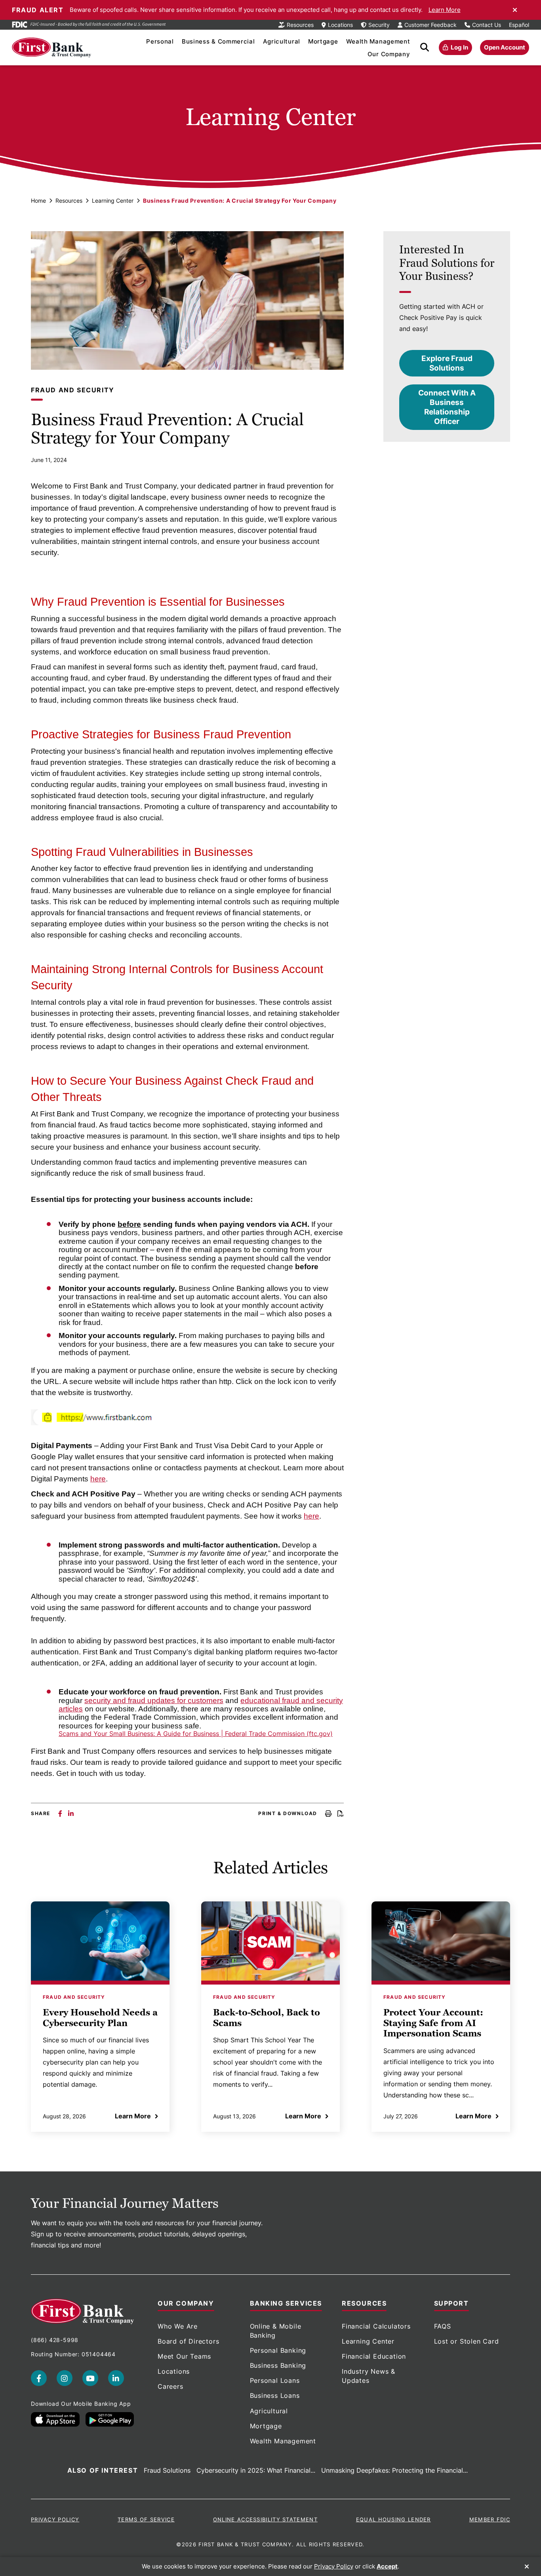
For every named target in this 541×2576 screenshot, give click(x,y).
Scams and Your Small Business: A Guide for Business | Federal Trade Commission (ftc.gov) (196, 1734)
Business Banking (278, 2365)
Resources (69, 201)
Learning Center (113, 201)
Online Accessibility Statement (265, 2519)
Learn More (445, 10)
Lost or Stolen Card (467, 2341)
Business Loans (275, 2395)
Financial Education (374, 2356)
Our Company (389, 54)
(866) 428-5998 (55, 2340)
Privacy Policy (55, 2519)
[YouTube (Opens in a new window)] (90, 2378)
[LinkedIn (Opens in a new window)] (116, 2378)
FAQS (443, 2326)
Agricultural (282, 41)
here (98, 1479)
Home (38, 201)
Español (519, 25)
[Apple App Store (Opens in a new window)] (55, 2419)
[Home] (51, 48)
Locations (174, 2371)
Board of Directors (188, 2341)
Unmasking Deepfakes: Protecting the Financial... (394, 2470)
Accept (387, 2566)
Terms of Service (146, 2519)
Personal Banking (278, 2350)
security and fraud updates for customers (154, 1701)
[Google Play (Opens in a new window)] (110, 2419)
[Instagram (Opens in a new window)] (65, 2378)
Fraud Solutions (167, 2470)
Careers (170, 2386)
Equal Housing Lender (393, 2519)
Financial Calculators (376, 2326)
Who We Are (178, 2326)
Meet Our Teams (184, 2356)
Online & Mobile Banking (276, 2331)
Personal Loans (275, 2380)
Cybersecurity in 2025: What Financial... (256, 2470)
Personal (160, 41)
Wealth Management (378, 41)
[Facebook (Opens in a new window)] (39, 2378)
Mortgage (323, 41)
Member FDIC (490, 2519)
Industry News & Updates (369, 2376)
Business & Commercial (218, 41)
